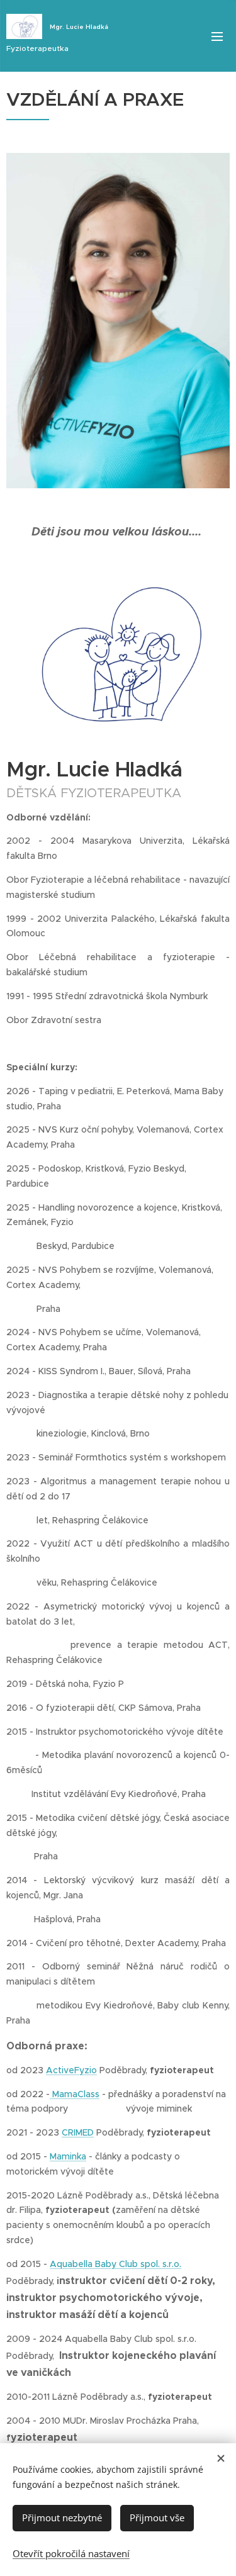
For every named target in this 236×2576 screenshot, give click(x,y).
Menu (217, 36)
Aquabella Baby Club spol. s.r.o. (115, 2264)
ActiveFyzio (71, 2070)
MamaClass (75, 2094)
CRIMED (78, 2132)
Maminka (68, 2156)
